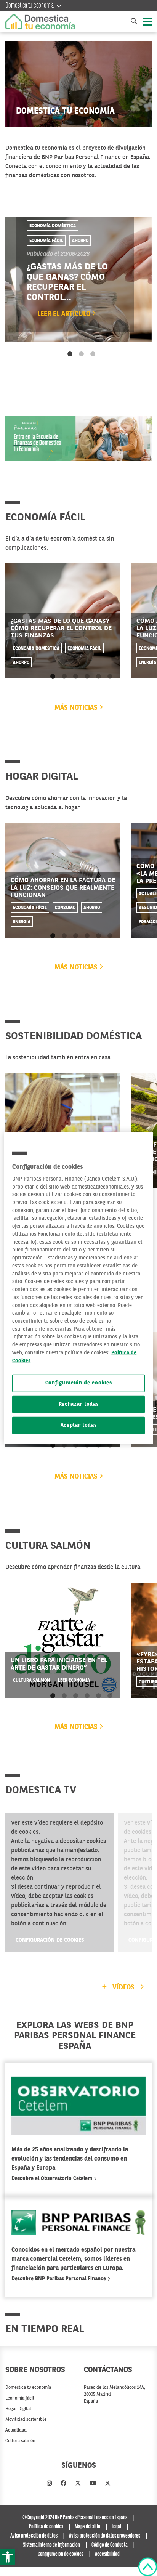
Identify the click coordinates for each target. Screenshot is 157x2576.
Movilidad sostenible (26, 2420)
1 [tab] (70, 354)
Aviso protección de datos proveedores (105, 2536)
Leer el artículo (65, 314)
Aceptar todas (79, 1425)
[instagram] (49, 2484)
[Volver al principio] (148, 2567)
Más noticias (77, 708)
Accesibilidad (107, 2554)
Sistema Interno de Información (51, 2545)
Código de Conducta (110, 2545)
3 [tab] (93, 354)
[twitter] (78, 2484)
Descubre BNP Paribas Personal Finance (59, 2279)
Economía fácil (46, 241)
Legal (116, 2527)
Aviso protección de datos (34, 2536)
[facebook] (63, 2484)
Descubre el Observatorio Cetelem (53, 2178)
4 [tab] (87, 677)
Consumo (65, 908)
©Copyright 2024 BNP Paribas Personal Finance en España (75, 2518)
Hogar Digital (18, 2409)
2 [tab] (81, 354)
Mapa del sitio (87, 2527)
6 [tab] (110, 677)
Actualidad (16, 2430)
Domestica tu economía (30, 6)
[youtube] (93, 2484)
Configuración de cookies (50, 1940)
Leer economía (74, 1680)
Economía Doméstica (53, 226)
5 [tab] (99, 677)
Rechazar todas (79, 1404)
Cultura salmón (31, 1680)
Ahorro (80, 241)
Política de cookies (46, 2527)
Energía (22, 922)
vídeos (123, 1987)
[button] (8, 2557)
